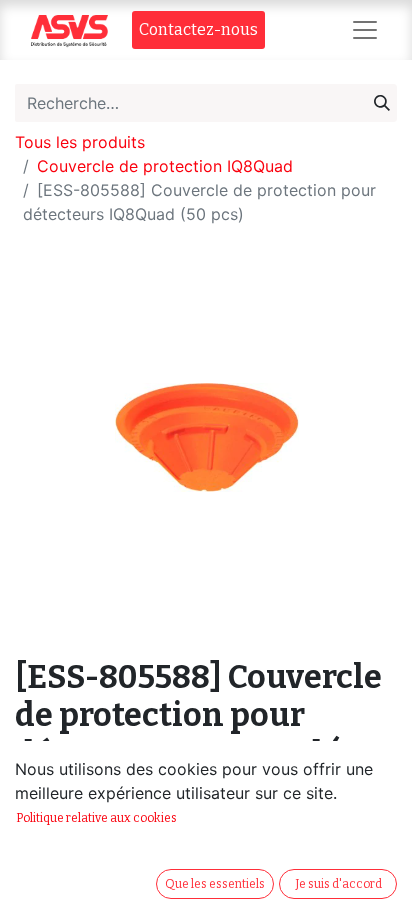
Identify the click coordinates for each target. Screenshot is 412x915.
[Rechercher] (382, 103)
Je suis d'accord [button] (338, 884)
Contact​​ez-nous (198, 29)
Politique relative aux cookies (96, 818)
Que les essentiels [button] (215, 884)
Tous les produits (80, 142)
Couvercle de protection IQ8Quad (165, 166)
